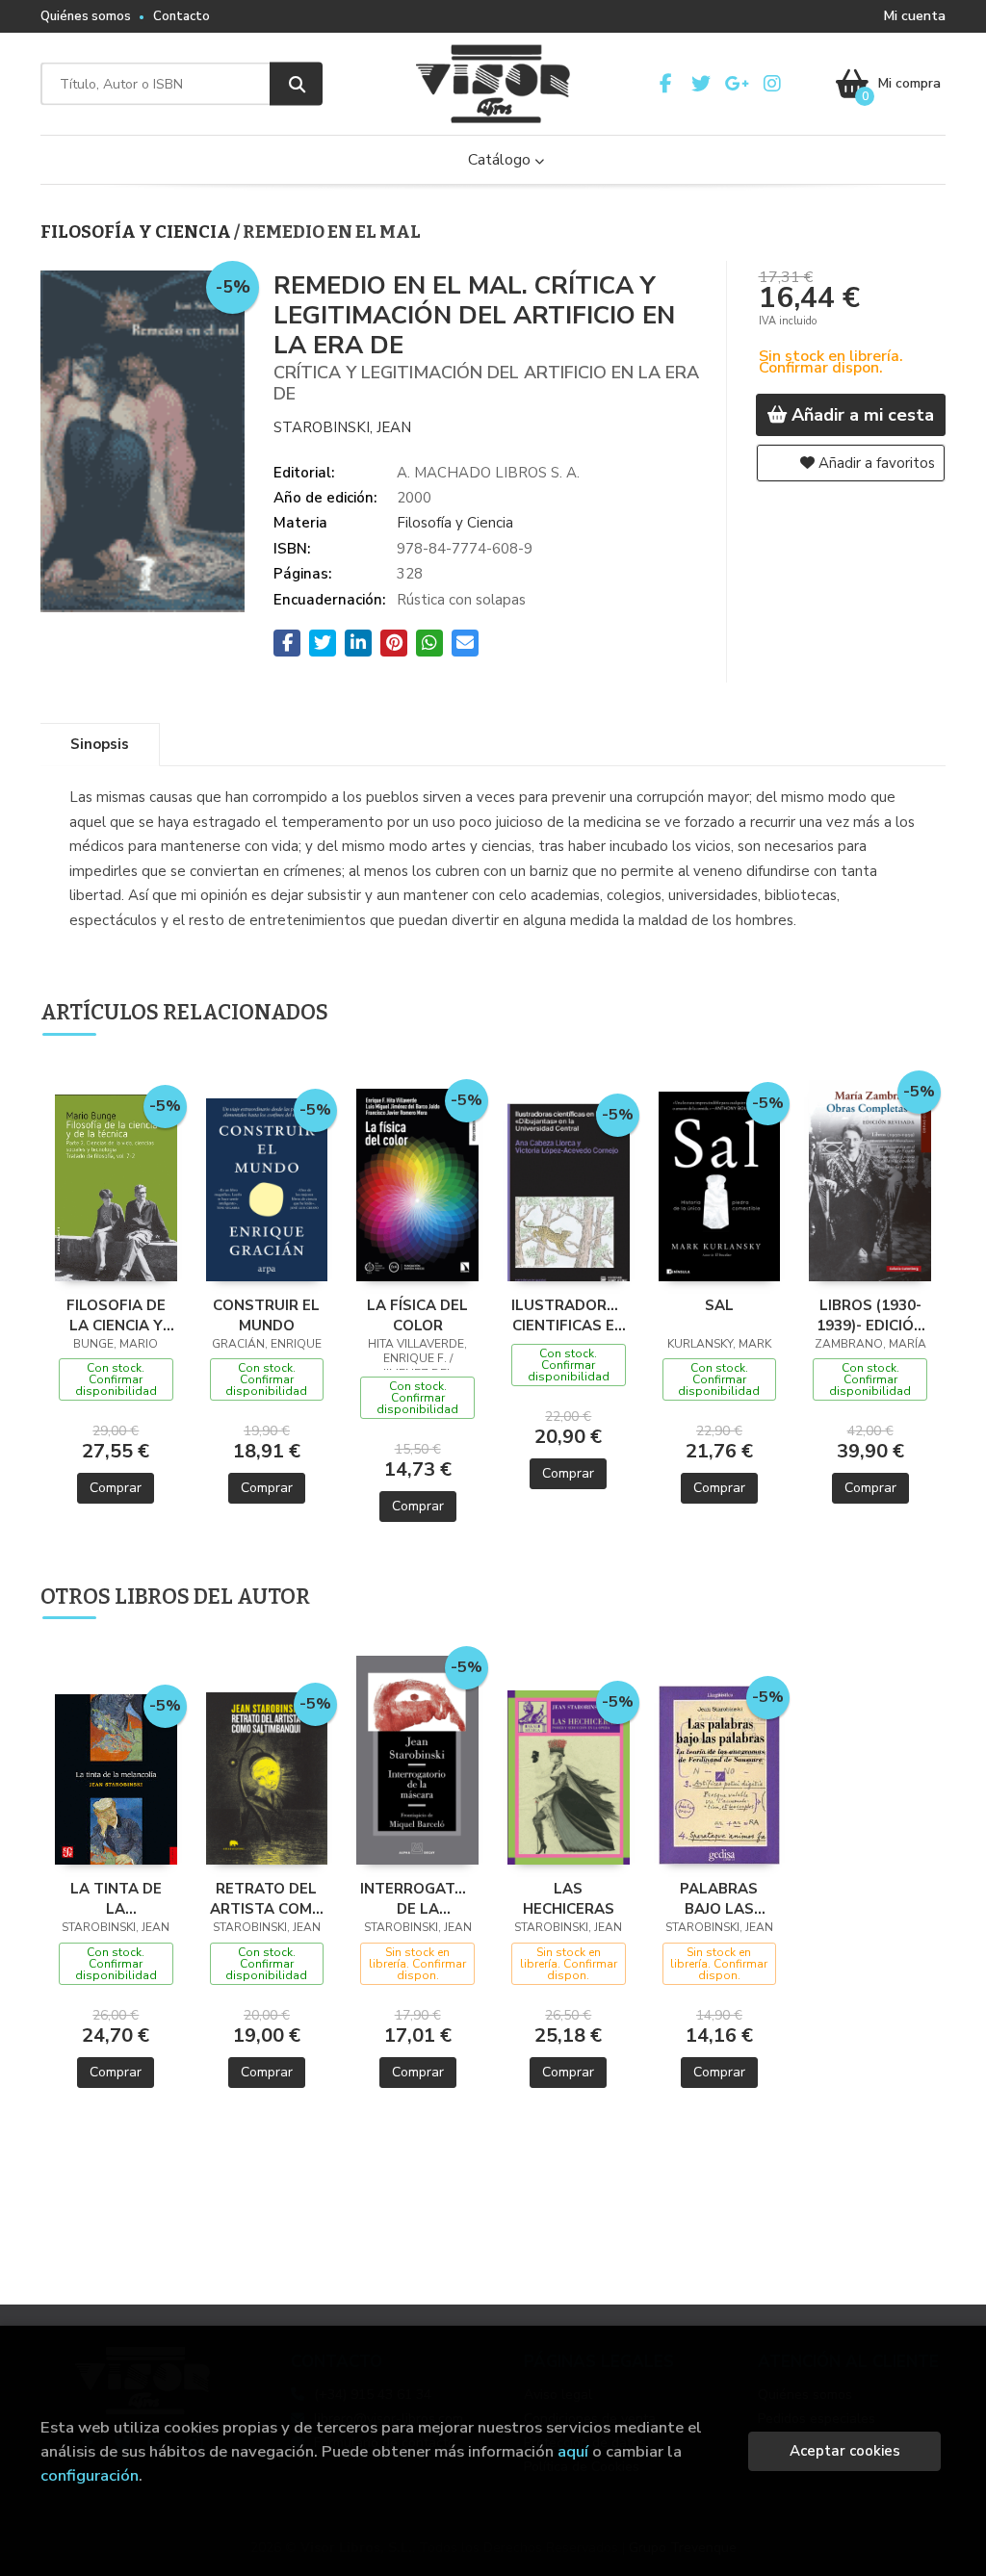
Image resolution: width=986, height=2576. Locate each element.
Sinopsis (100, 744)
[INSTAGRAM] (772, 84)
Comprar (116, 1488)
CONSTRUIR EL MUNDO (266, 1315)
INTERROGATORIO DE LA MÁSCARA (417, 1898)
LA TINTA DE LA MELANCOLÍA (116, 1898)
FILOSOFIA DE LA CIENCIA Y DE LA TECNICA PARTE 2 (116, 1315)
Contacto (182, 16)
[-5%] (116, 1186)
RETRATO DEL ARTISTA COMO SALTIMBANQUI (267, 1898)
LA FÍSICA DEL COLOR (417, 1315)
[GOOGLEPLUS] (737, 84)
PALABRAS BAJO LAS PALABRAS (719, 1898)
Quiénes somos (86, 16)
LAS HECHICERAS (569, 1898)
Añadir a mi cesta (860, 415)
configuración (90, 2475)
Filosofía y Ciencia (137, 232)
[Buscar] (296, 84)
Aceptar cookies (845, 2451)
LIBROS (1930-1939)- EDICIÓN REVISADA (870, 1315)
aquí (573, 2451)
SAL (719, 1305)
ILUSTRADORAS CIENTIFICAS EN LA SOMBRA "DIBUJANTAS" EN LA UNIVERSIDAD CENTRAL (569, 1315)
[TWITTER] (701, 84)
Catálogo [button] (501, 160)
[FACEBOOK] (665, 84)
